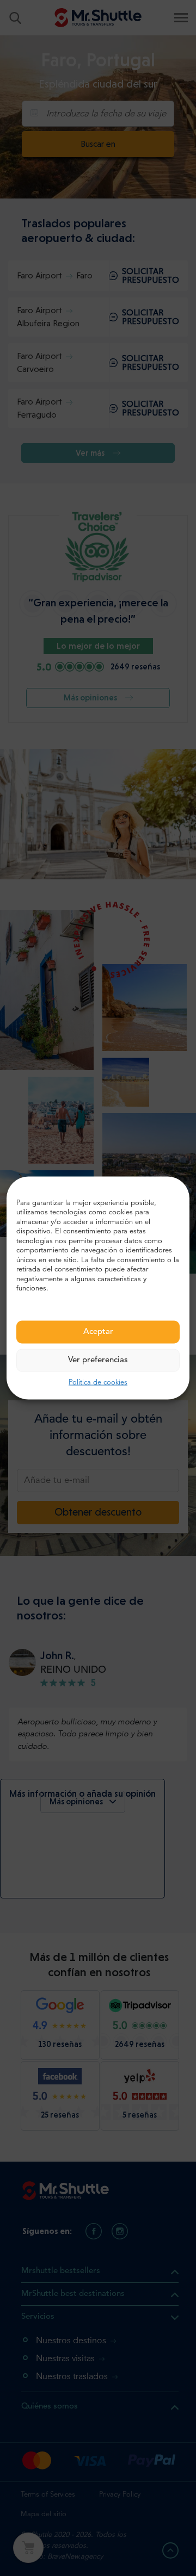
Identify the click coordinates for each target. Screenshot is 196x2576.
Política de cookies (98, 1382)
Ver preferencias (98, 1360)
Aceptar (98, 1332)
